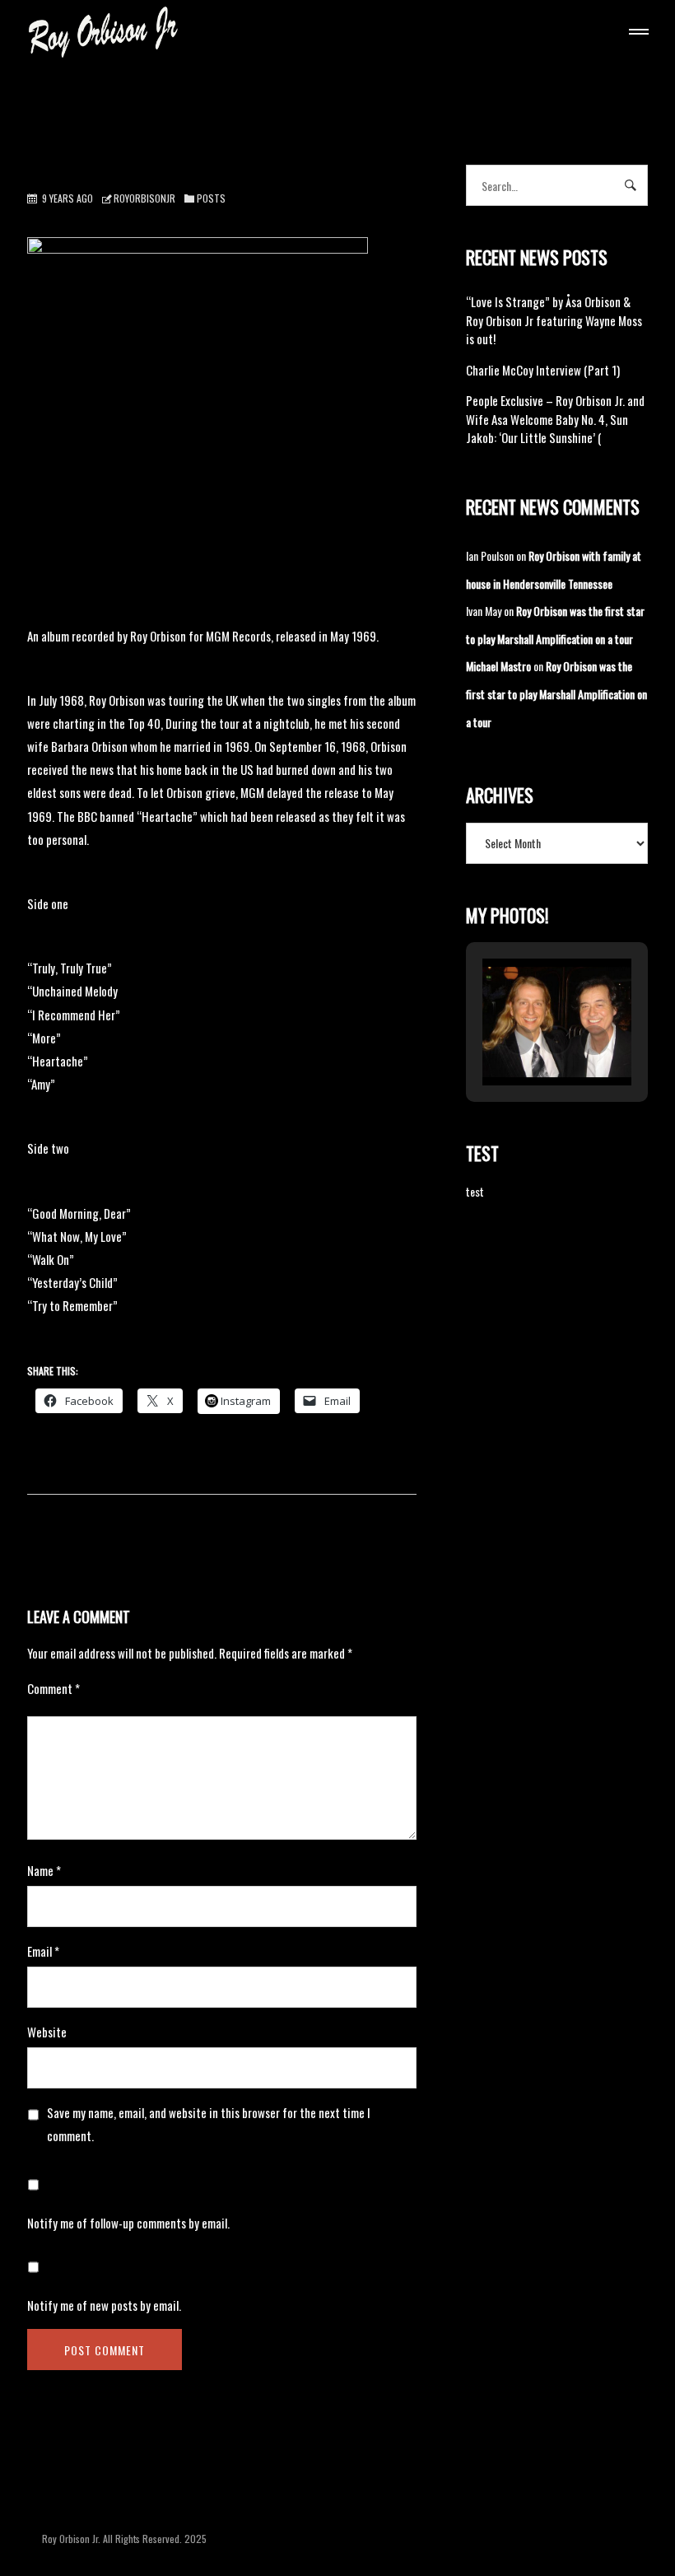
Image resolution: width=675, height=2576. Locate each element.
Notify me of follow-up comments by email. (128, 2223)
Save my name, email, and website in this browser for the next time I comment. (209, 2124)
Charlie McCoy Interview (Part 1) (543, 370)
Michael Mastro (498, 666)
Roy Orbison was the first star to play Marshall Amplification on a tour (556, 693)
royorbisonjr (144, 198)
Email (43, 1951)
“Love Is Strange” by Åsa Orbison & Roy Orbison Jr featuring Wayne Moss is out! (554, 320)
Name (44, 1870)
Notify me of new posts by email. (104, 2305)
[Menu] (635, 34)
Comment (54, 1688)
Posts (211, 198)
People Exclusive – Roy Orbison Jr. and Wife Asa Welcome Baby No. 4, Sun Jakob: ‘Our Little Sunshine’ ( (555, 419)
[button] (519, 1040)
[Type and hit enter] (630, 185)
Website (47, 2032)
